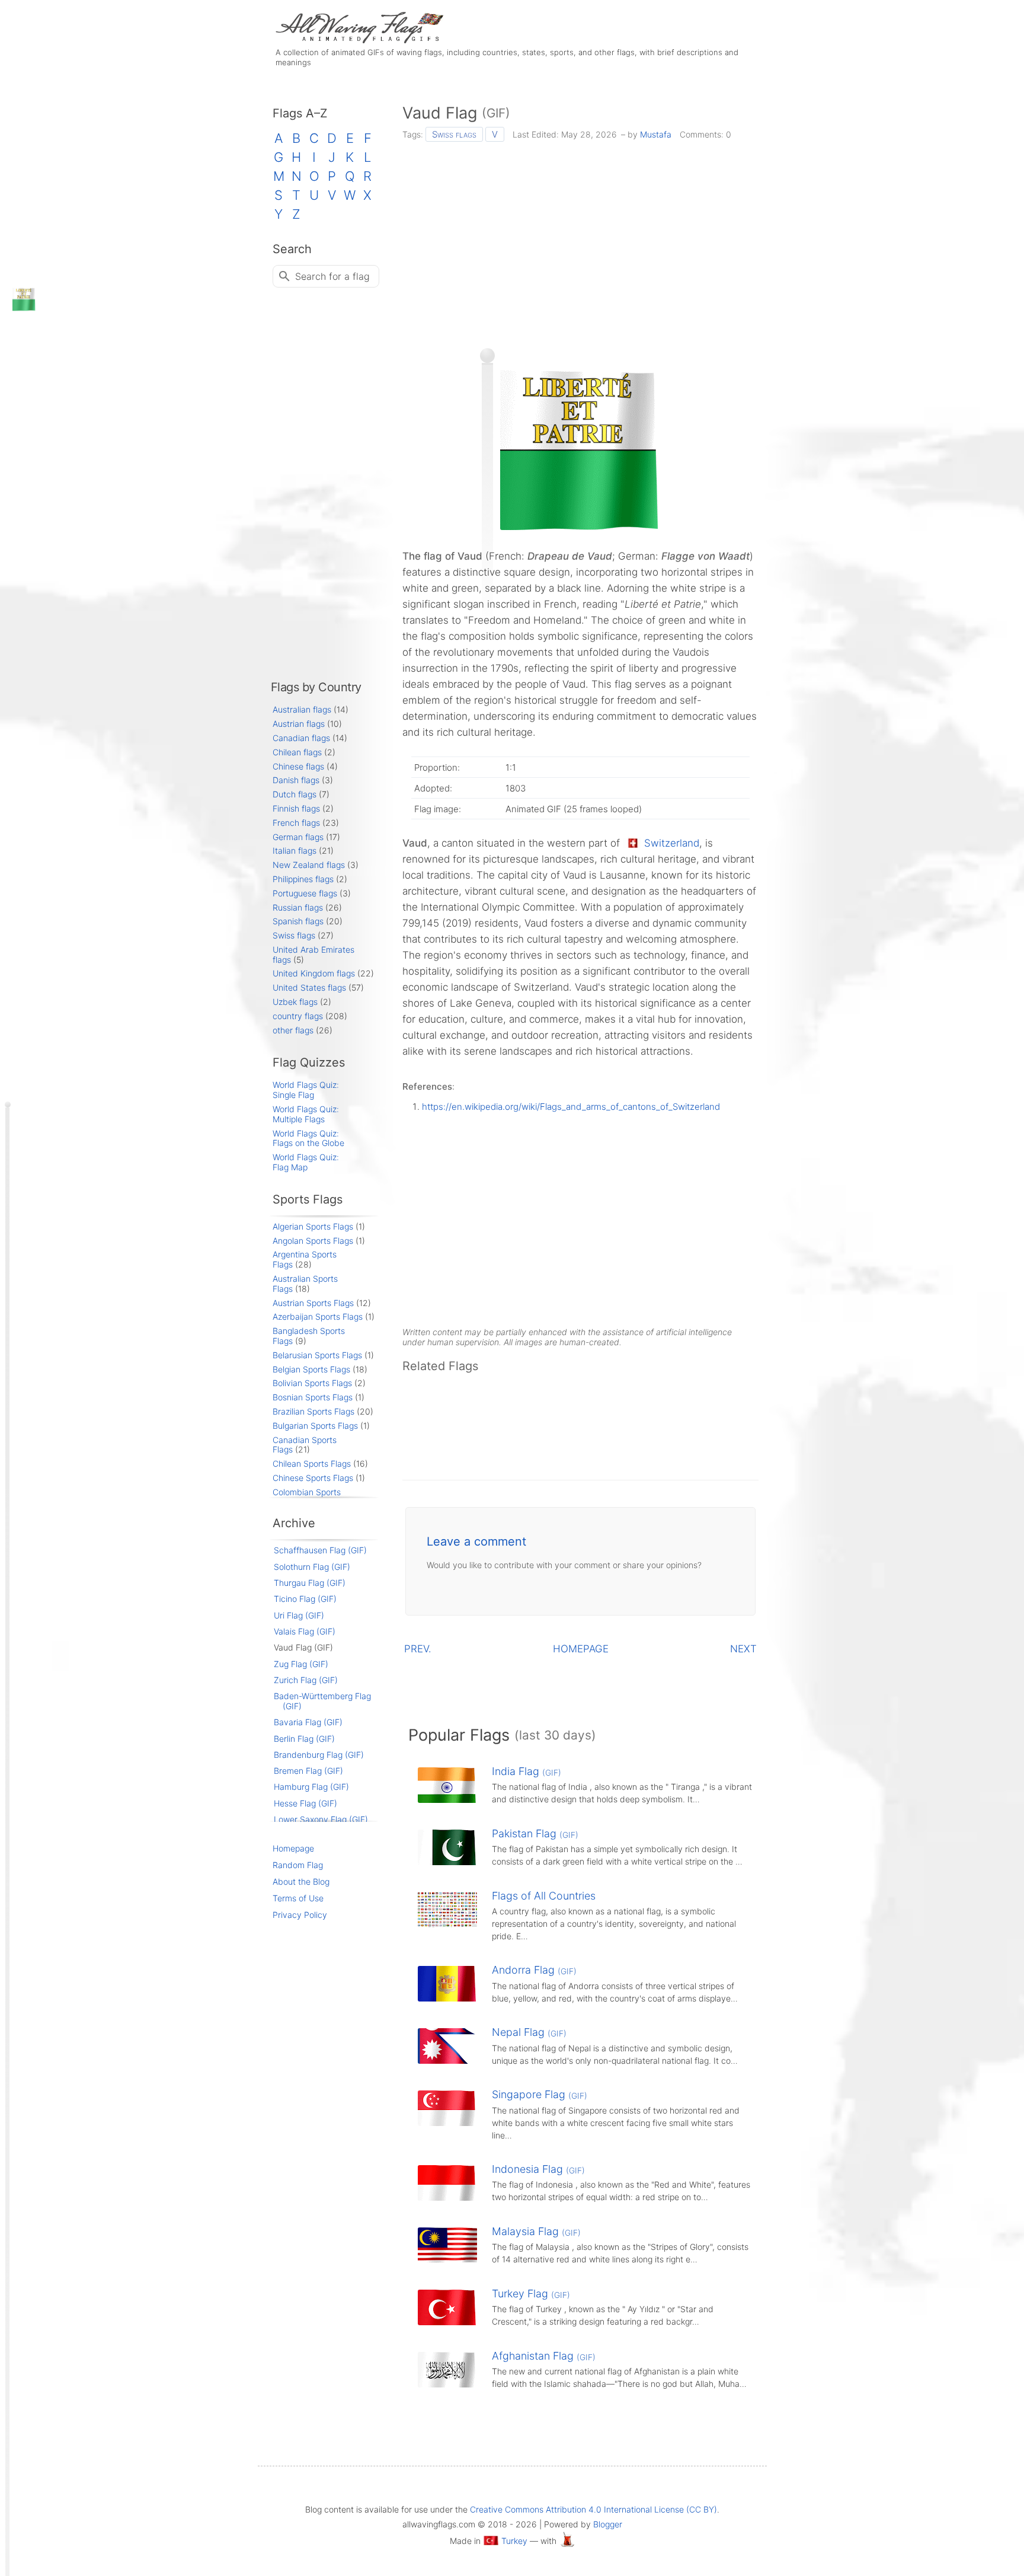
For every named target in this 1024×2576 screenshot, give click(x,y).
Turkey (514, 2541)
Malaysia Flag (536, 2231)
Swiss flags (454, 134)
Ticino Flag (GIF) (305, 1599)
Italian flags (295, 850)
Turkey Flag (531, 2293)
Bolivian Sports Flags (312, 1383)
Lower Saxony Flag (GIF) (321, 1819)
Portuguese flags (305, 893)
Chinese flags (298, 766)
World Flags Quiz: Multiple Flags (306, 1114)
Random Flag (298, 1865)
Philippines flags (303, 879)
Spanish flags (298, 921)
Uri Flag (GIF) (299, 1615)
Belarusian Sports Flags (317, 1355)
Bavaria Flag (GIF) (308, 1722)
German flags (298, 837)
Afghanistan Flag (544, 2356)
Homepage (293, 1848)
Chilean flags (297, 752)
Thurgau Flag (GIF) (310, 1583)
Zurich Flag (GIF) (306, 1680)
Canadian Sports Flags (305, 1445)
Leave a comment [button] (476, 1541)
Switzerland (672, 843)
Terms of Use (298, 1898)
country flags (298, 1016)
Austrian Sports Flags (313, 1303)
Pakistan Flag (535, 1833)
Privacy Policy (300, 1915)
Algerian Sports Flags (313, 1226)
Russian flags (298, 907)
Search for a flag (332, 276)
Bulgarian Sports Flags (315, 1426)
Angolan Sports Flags (313, 1241)
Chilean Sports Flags (312, 1463)
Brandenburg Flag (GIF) (319, 1755)
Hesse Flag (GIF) (305, 1803)
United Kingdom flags (314, 973)
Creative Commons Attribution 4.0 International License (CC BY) (593, 2509)
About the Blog (301, 1881)
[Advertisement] (580, 241)
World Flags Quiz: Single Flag (306, 1090)
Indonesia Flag (538, 2169)
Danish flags (296, 780)
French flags (296, 823)
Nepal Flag (529, 2032)
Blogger (608, 2524)
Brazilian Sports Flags (313, 1411)
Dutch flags (295, 794)
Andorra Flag (534, 1970)
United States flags (309, 987)
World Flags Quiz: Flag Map (306, 1162)
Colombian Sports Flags (307, 1497)
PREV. (418, 1649)
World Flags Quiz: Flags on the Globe (308, 1138)
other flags (293, 1030)
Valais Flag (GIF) (305, 1631)
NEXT (743, 1649)
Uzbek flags (295, 1002)
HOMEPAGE (581, 1649)
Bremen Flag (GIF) (308, 1771)
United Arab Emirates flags (313, 955)
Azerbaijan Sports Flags (318, 1316)
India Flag (527, 1771)
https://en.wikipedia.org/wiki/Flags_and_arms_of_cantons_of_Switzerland (571, 1107)
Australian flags (302, 709)
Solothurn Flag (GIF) (312, 1567)
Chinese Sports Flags (313, 1478)
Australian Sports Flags (305, 1284)
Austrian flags (299, 724)
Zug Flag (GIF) (301, 1664)
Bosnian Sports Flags (313, 1397)
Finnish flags (296, 808)
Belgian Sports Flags (311, 1369)
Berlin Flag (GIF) (304, 1739)
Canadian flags (301, 738)
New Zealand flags (309, 865)
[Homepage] (358, 40)
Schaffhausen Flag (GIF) (320, 1550)
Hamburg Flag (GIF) (311, 1787)
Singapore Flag (540, 2094)
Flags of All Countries (544, 1896)
